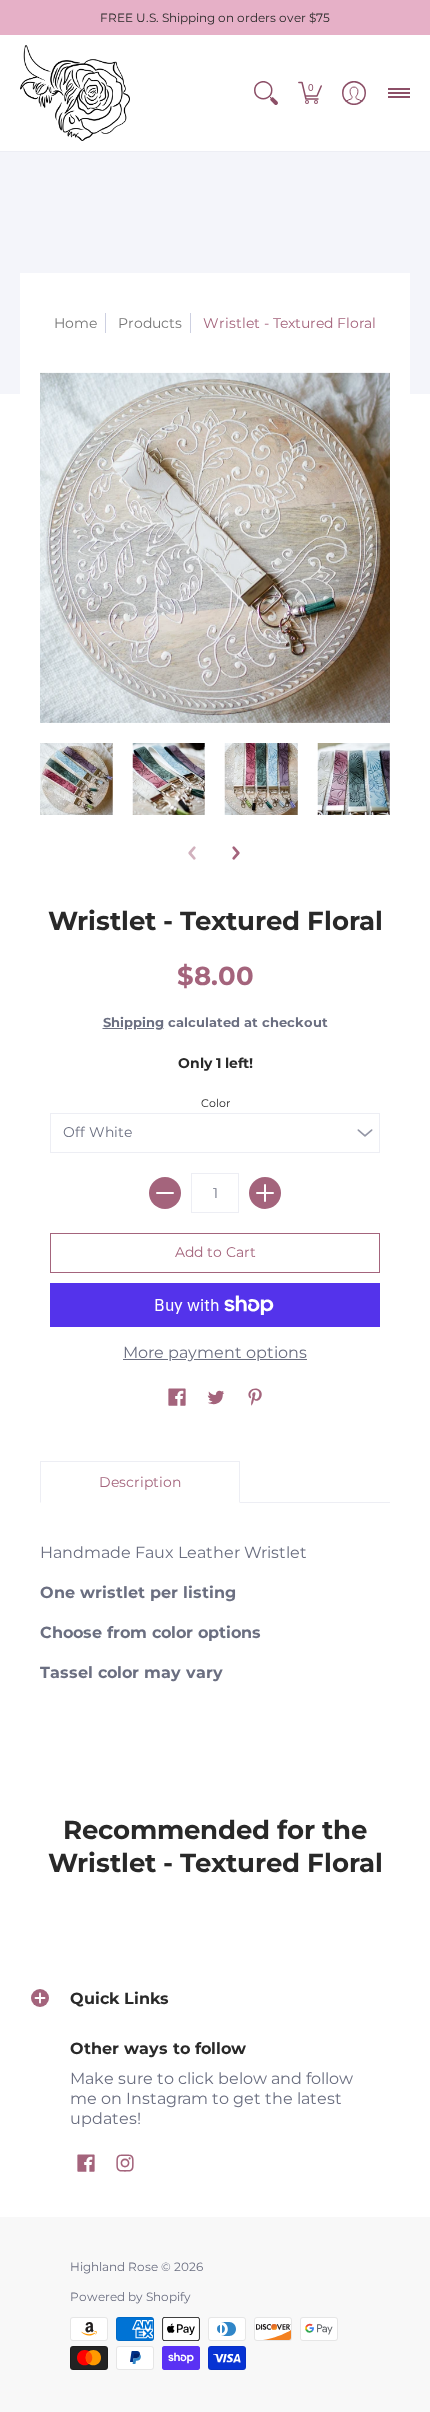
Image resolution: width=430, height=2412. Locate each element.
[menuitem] (266, 93)
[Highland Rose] (75, 93)
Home (75, 323)
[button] (266, 93)
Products (150, 323)
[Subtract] (165, 1193)
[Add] (265, 1193)
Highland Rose (114, 2266)
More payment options (215, 1352)
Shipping (133, 1022)
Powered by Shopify (130, 2296)
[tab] (140, 1482)
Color (215, 1103)
